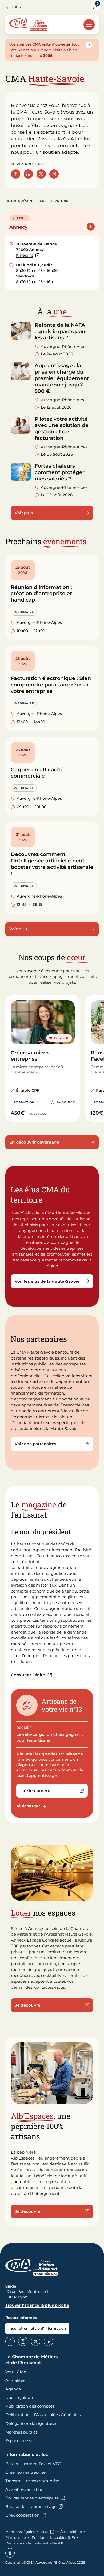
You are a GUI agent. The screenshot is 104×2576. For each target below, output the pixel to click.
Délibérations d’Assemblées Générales (43, 2415)
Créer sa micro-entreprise (31, 1056)
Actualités (15, 2380)
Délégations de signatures (31, 2423)
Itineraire (28, 256)
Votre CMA (16, 2372)
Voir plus (24, 513)
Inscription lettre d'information (37, 2328)
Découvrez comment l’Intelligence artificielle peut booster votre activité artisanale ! (52, 864)
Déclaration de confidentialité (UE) (35, 2543)
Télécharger (33, 1806)
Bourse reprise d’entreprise (32, 2498)
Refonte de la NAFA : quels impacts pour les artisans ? (61, 331)
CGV (45, 2532)
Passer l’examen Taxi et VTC (33, 2464)
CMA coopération (22, 2515)
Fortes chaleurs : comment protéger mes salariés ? (60, 472)
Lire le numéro (54, 1792)
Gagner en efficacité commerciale (37, 773)
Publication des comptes (30, 2406)
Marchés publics (21, 2432)
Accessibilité (71, 2532)
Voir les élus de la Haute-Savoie (47, 1281)
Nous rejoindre (20, 2397)
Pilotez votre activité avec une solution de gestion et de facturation (62, 429)
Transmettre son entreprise (32, 2481)
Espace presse (19, 2441)
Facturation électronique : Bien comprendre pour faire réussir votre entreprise (51, 685)
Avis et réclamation (24, 2489)
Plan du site (16, 2537)
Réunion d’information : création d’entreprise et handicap (41, 594)
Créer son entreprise (25, 2472)
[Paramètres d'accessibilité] (10, 2553)
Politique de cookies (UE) (53, 2537)
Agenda (13, 2389)
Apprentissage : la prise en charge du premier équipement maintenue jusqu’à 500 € (62, 378)
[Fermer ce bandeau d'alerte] (89, 45)
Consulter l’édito (28, 1675)
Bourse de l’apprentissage (31, 2506)
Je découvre (28, 2005)
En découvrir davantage (34, 1142)
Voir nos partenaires (36, 1444)
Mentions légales (20, 2532)
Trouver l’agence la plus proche (37, 2305)
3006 (16, 7)
